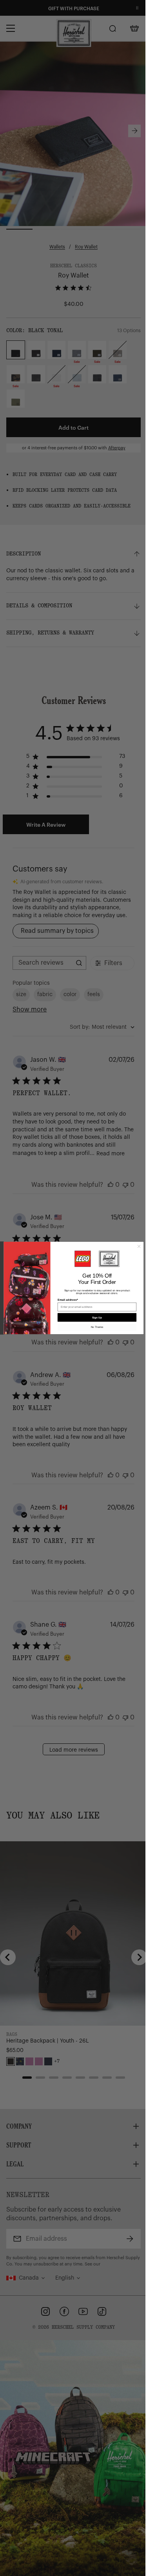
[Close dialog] (136, 1246)
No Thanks (94, 1327)
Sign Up (94, 1317)
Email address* (65, 1300)
